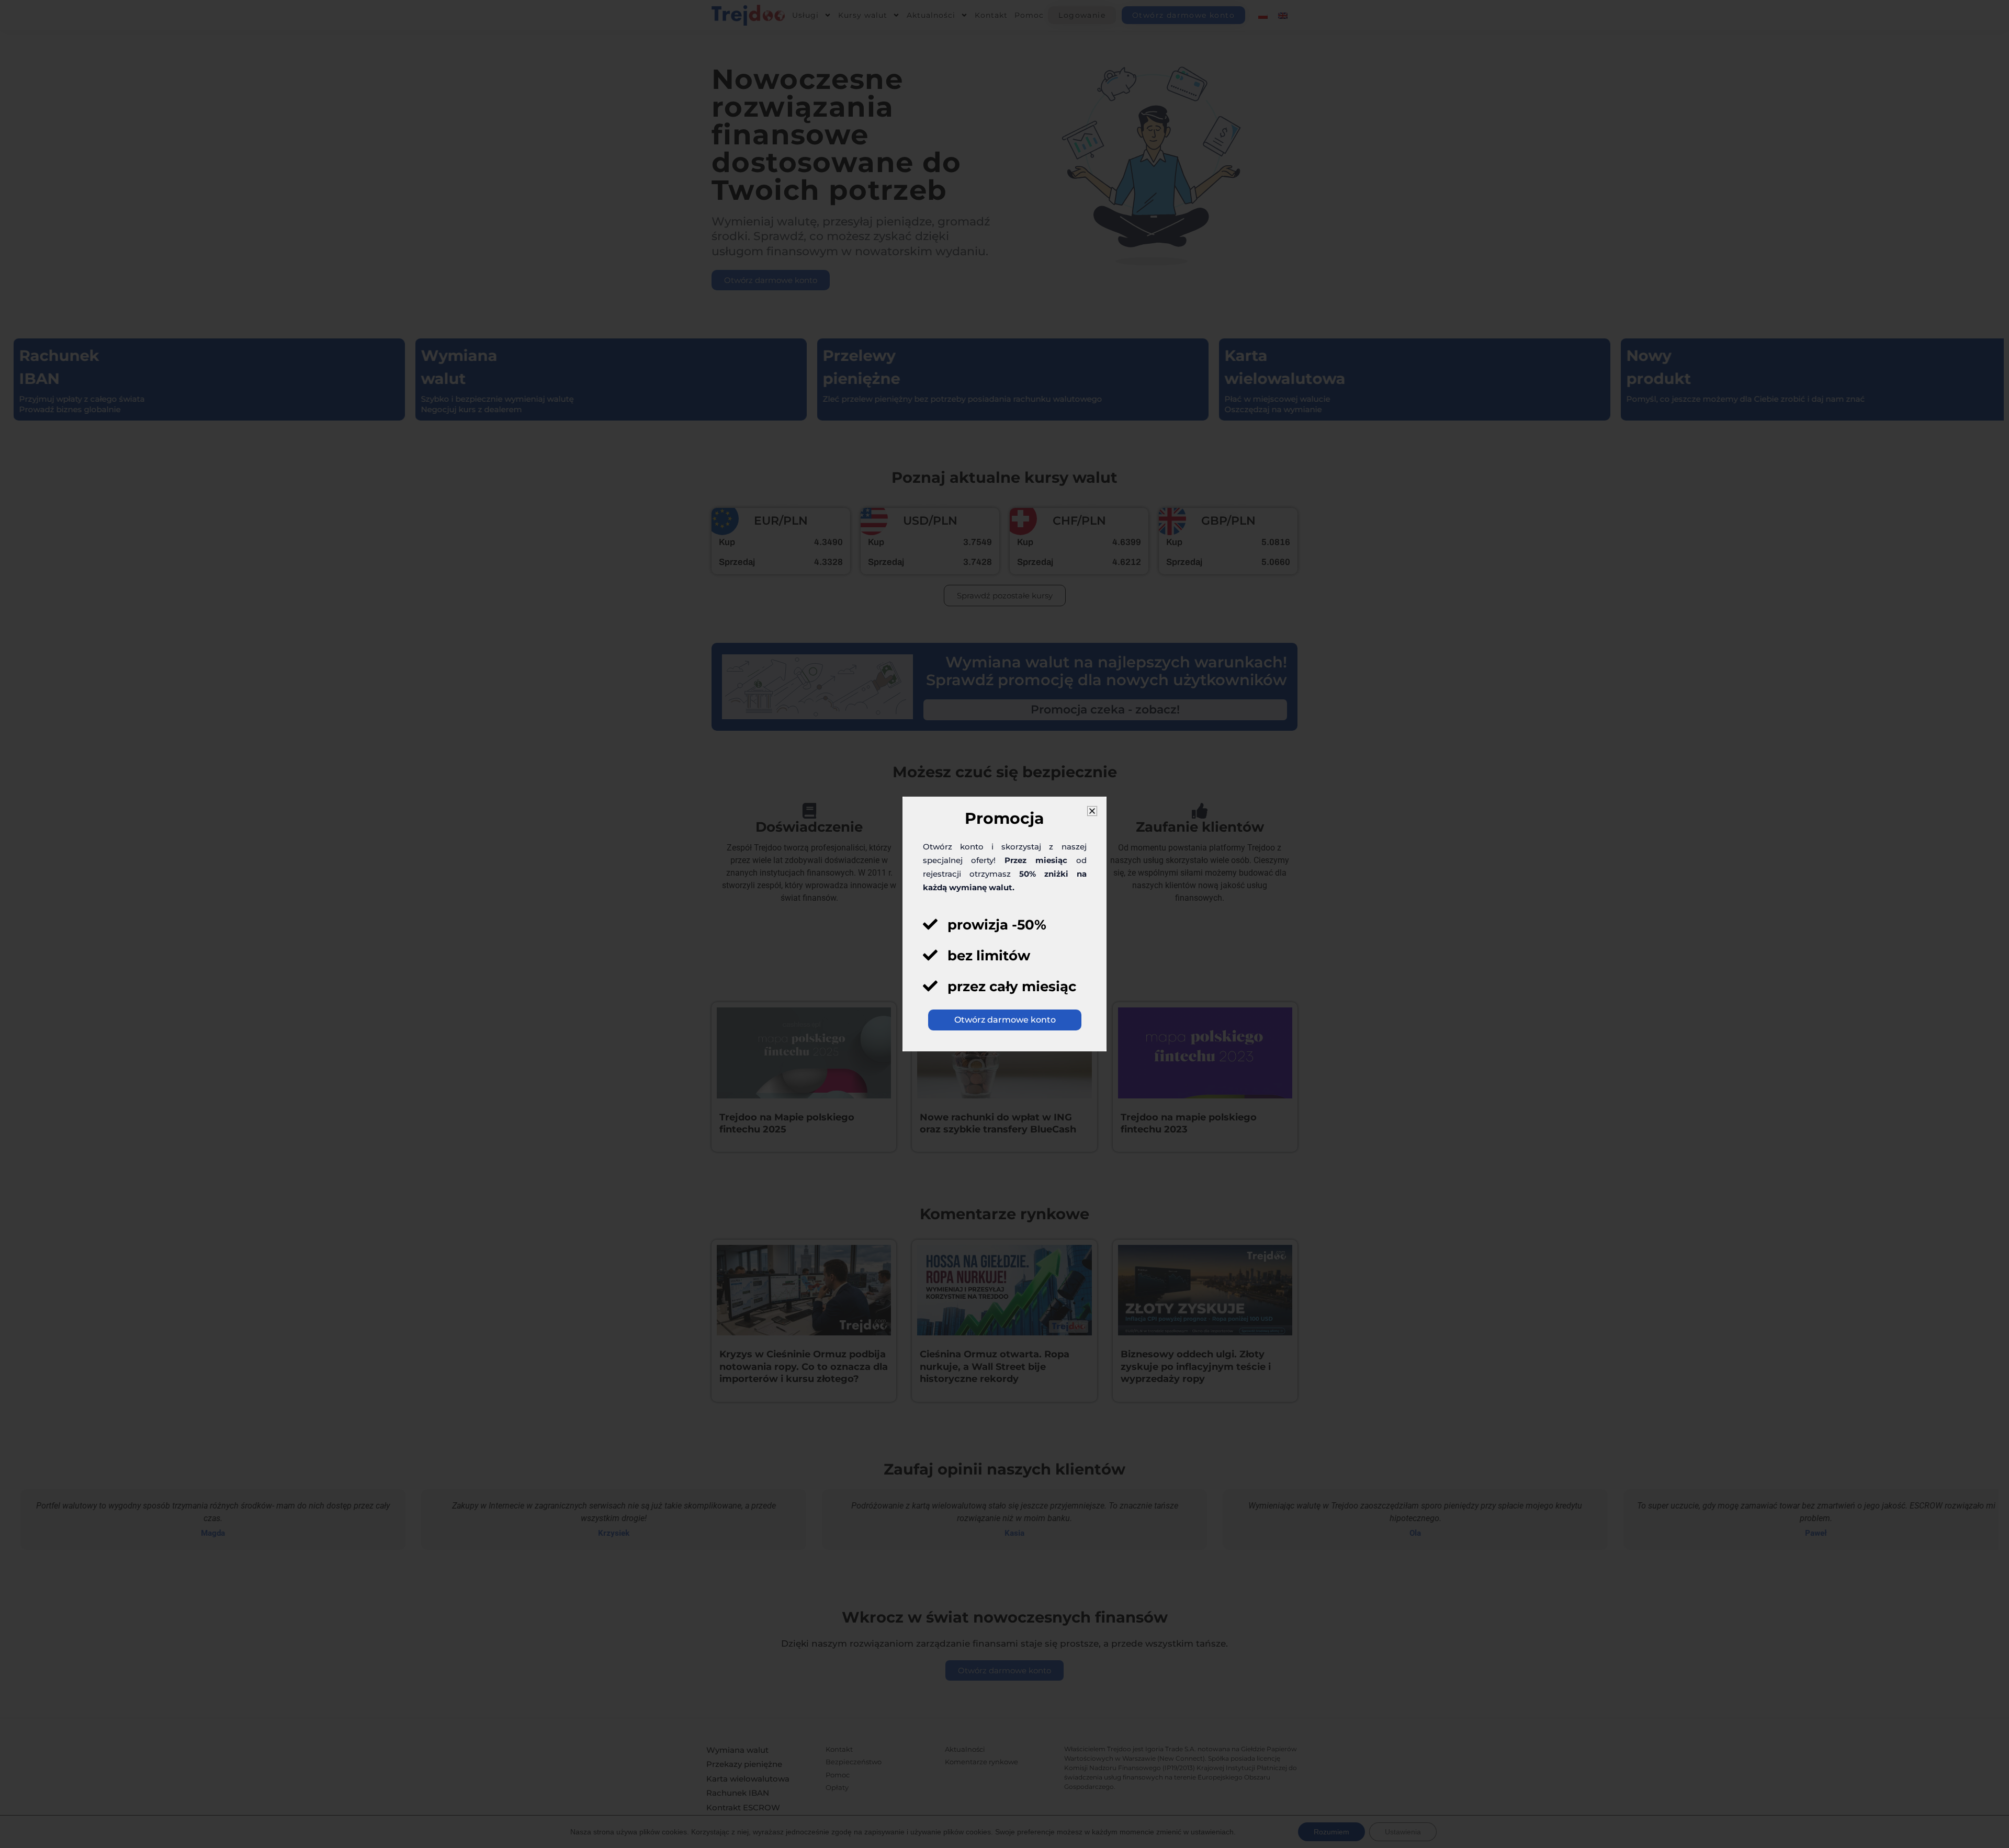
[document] (1004, 924)
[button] (1092, 811)
